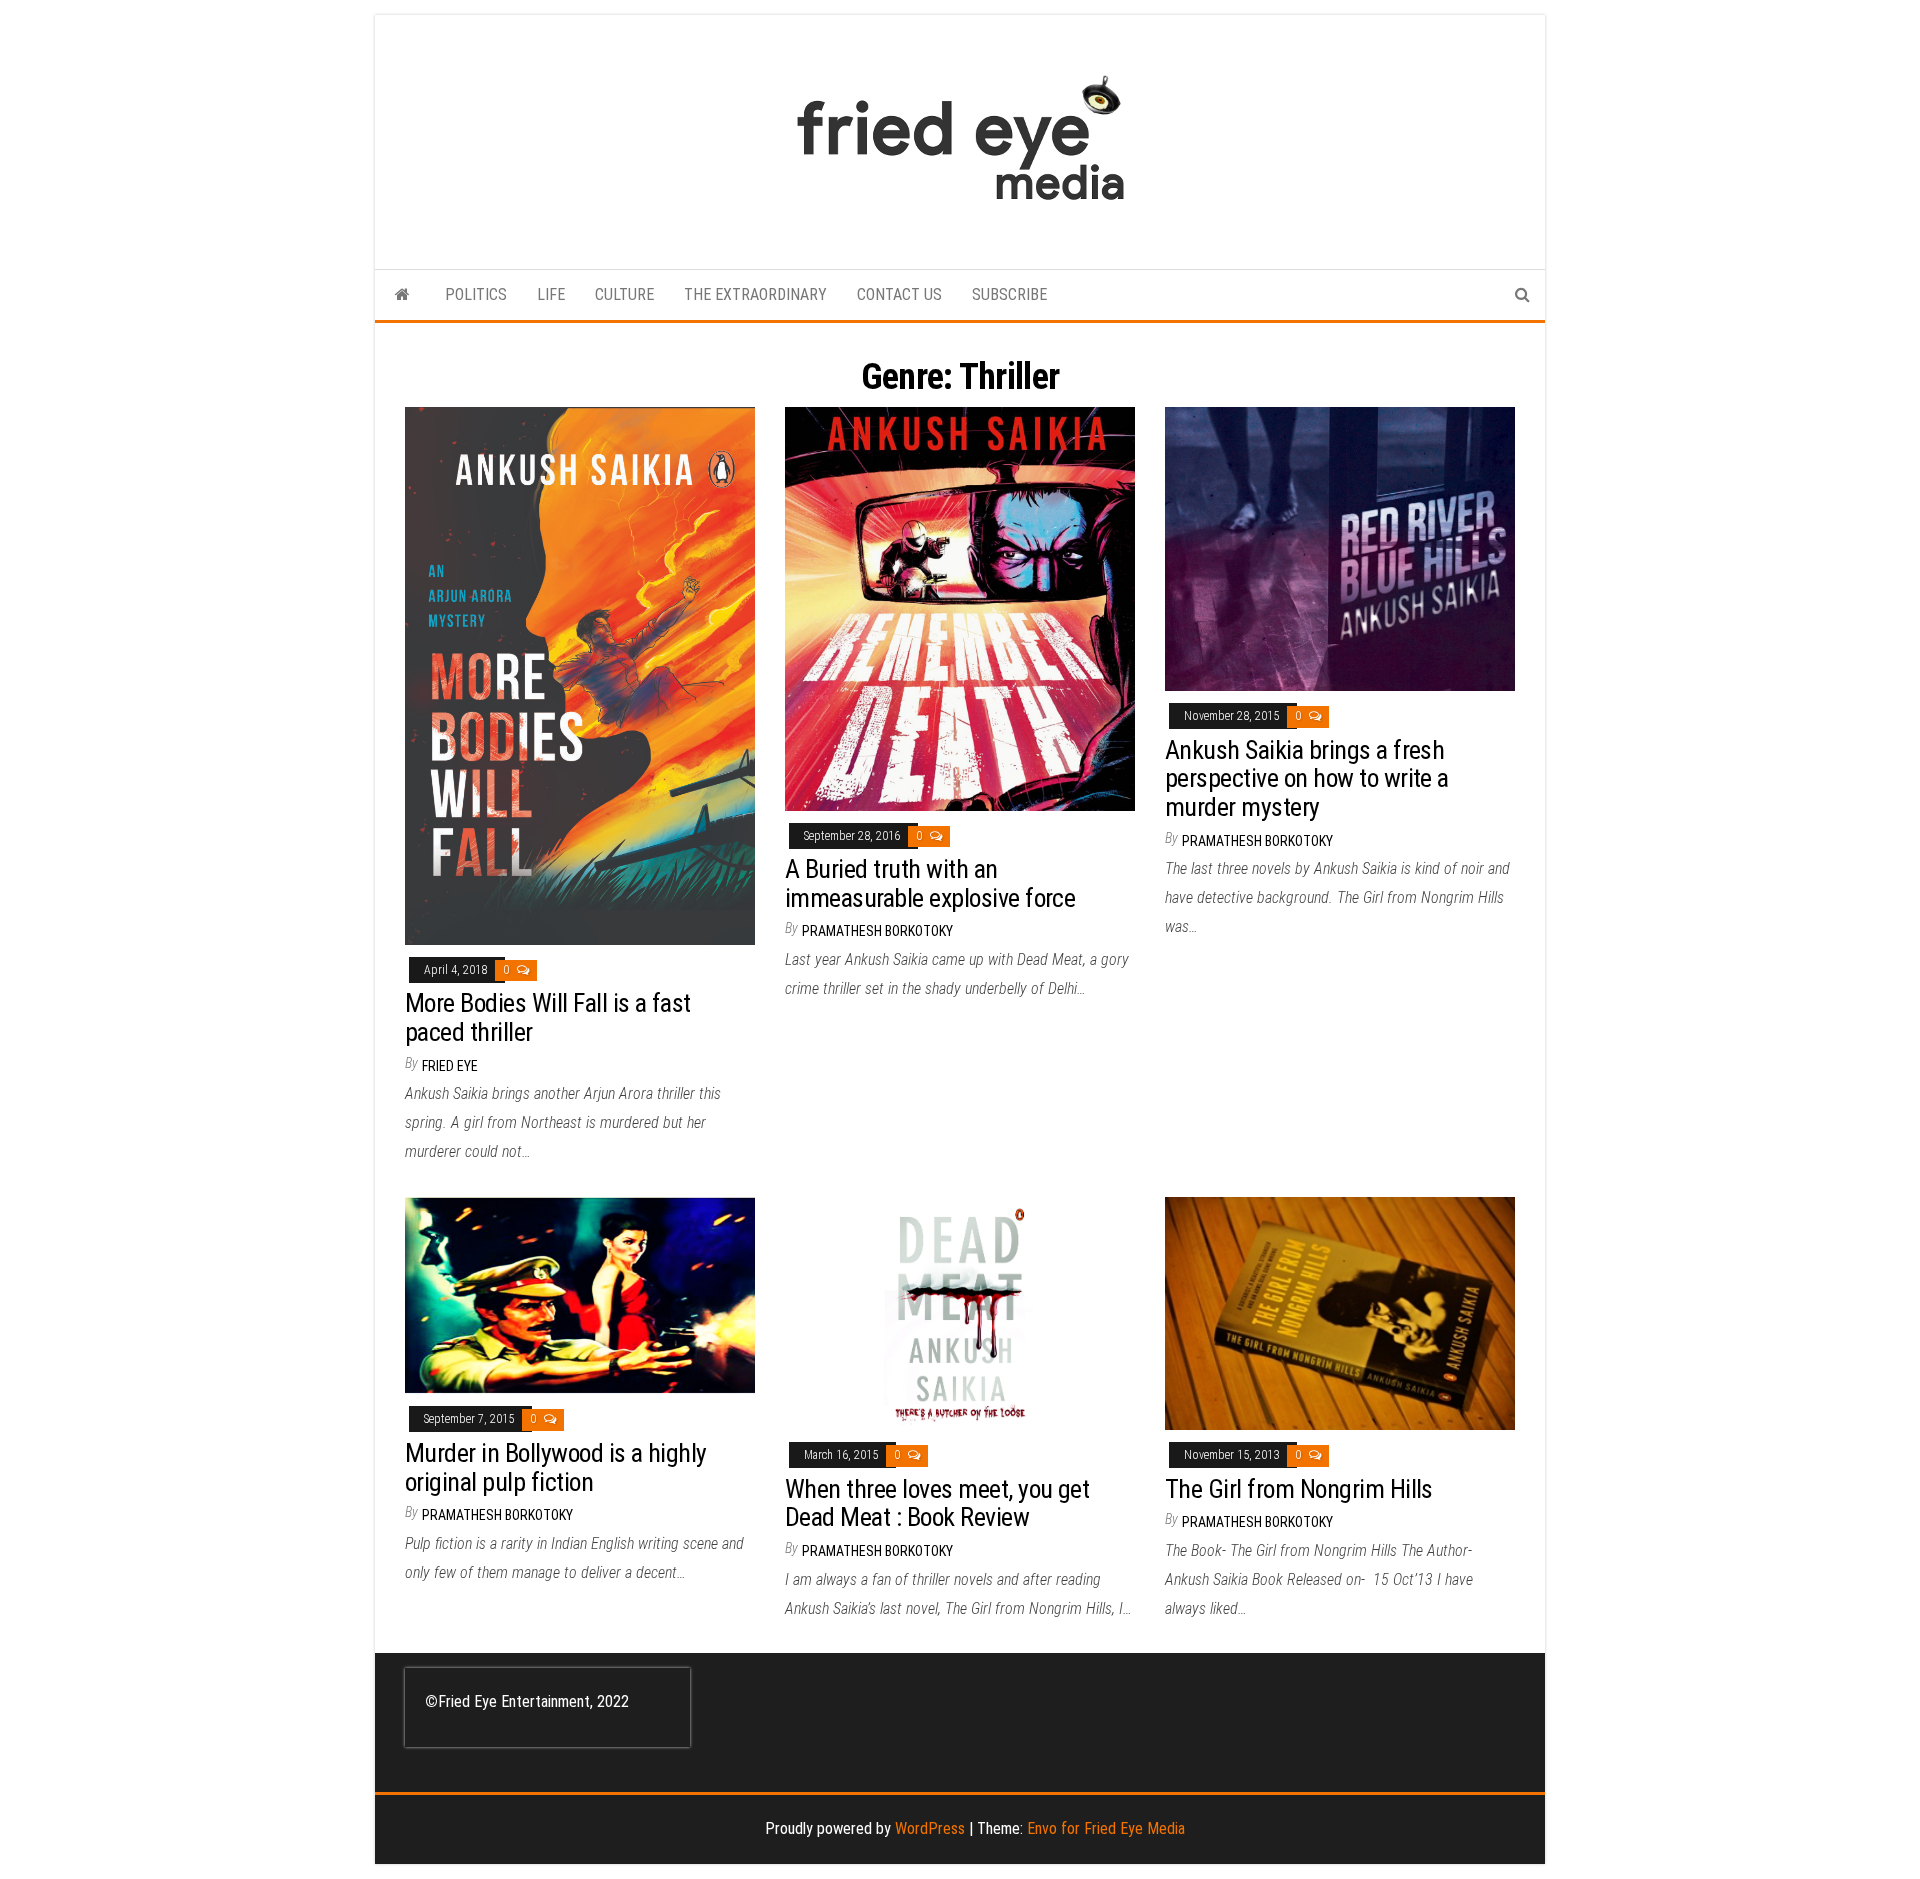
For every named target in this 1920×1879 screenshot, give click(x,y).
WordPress (930, 1828)
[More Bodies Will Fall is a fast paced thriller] (580, 674)
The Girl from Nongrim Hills (1299, 1489)
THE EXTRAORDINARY (755, 294)
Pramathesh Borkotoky (877, 931)
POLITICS (476, 294)
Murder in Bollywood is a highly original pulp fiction (556, 1467)
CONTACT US (899, 294)
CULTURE (624, 294)
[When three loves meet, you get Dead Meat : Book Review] (960, 1312)
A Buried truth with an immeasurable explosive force (930, 883)
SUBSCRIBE (1009, 294)
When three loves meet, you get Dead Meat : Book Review (937, 1503)
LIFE (551, 294)
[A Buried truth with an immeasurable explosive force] (960, 607)
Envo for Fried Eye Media (1106, 1828)
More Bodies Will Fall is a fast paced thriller (548, 1017)
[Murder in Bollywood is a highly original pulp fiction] (580, 1294)
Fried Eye (450, 1066)
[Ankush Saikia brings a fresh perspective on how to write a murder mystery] (1340, 548)
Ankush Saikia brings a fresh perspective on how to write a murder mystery (1307, 778)
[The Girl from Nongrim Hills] (1340, 1312)
